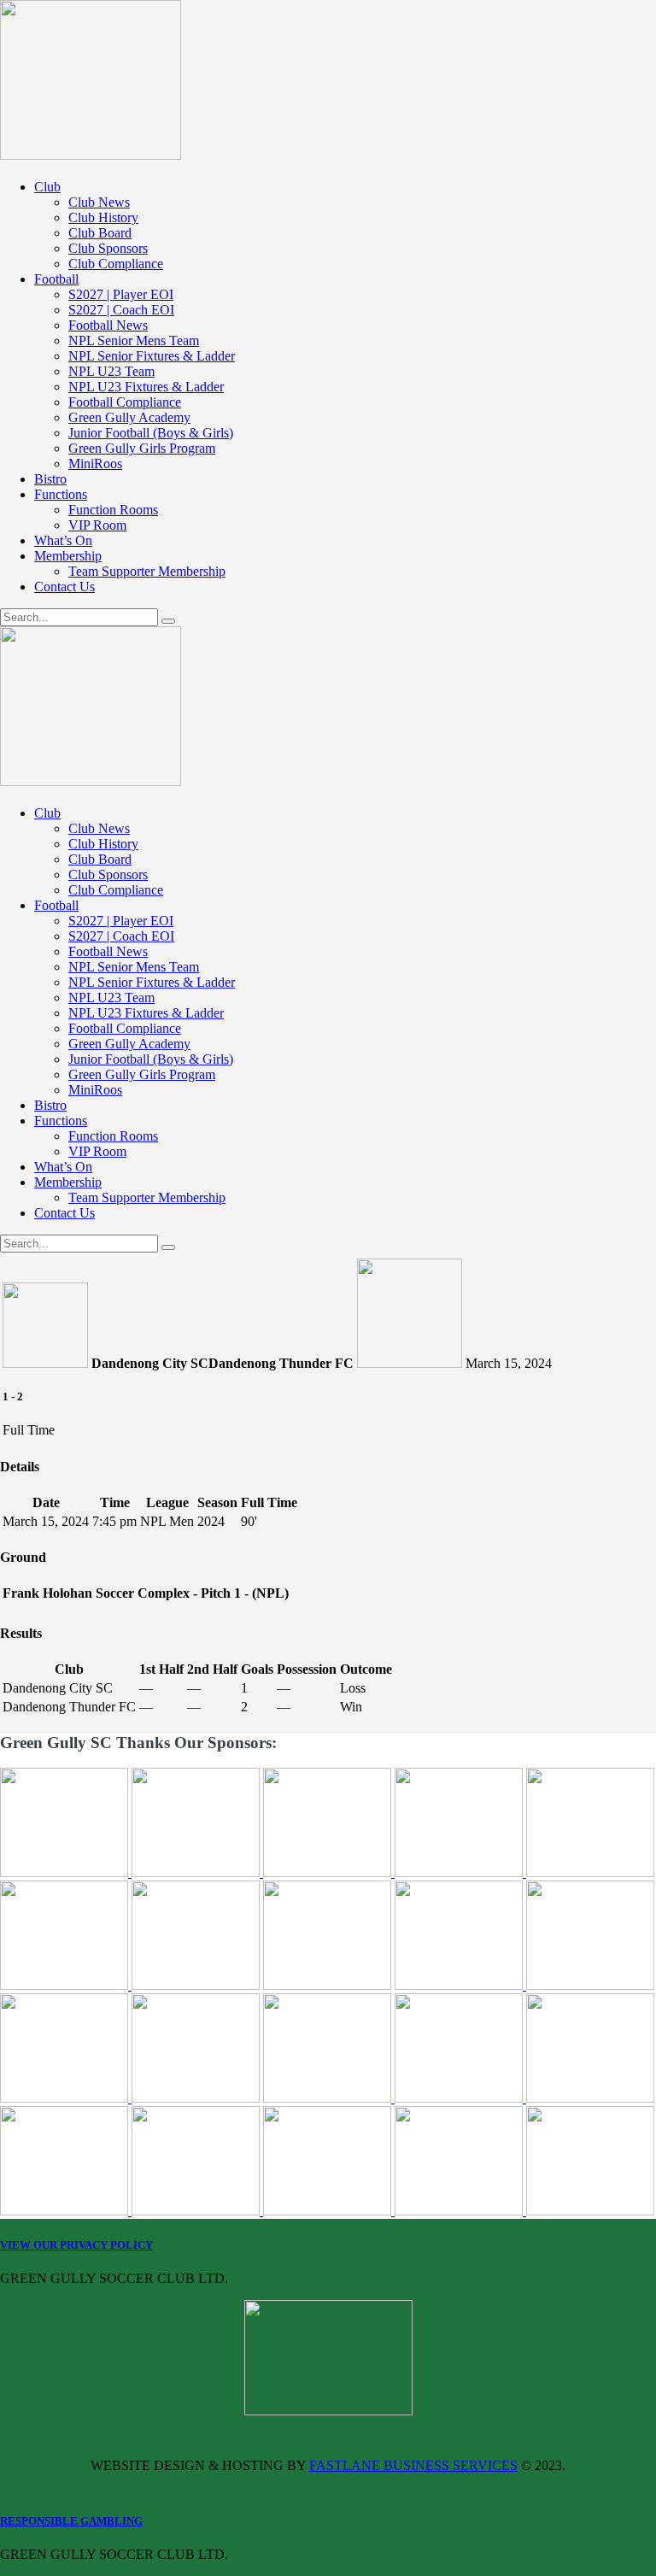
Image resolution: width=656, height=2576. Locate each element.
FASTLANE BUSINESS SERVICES (413, 2465)
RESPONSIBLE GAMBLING (71, 2521)
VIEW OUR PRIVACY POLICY (76, 2245)
